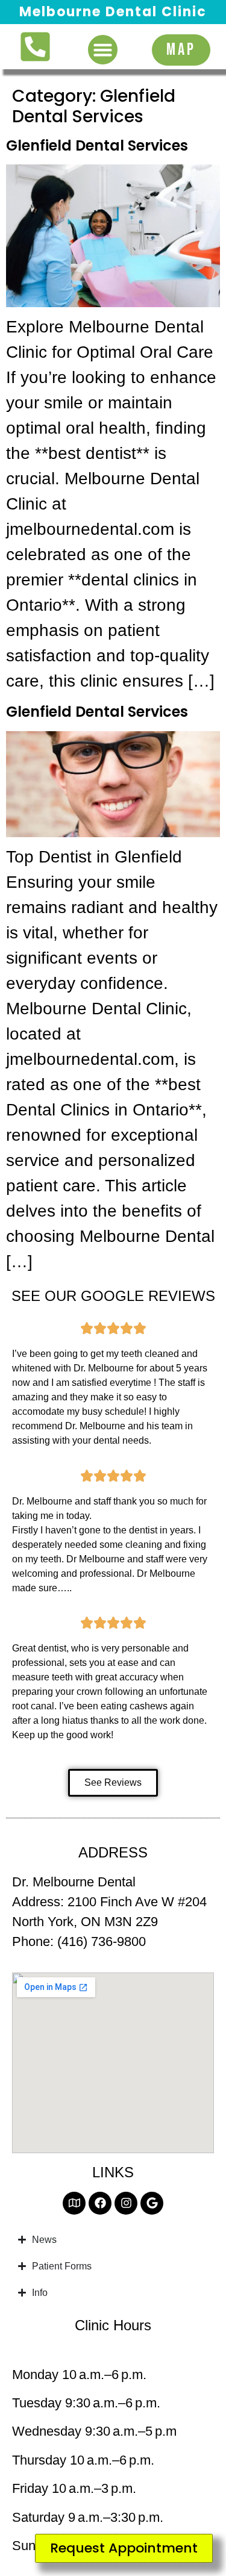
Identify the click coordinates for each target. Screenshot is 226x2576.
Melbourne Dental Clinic (113, 12)
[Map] (74, 2203)
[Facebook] (100, 2203)
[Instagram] (126, 2203)
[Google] (152, 2203)
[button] (103, 50)
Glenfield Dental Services (97, 145)
